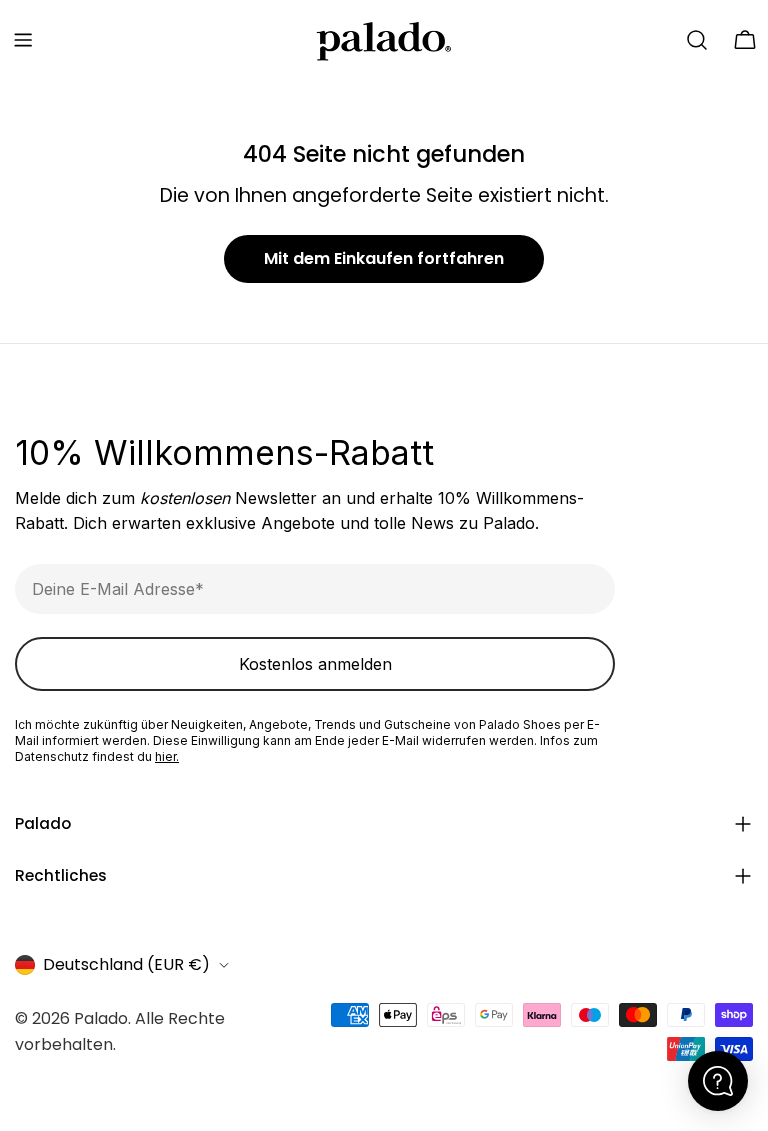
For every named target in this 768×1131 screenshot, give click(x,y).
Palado (101, 1018)
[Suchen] (697, 40)
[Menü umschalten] (23, 40)
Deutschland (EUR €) (126, 964)
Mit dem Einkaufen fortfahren (384, 258)
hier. (167, 756)
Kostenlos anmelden (315, 664)
